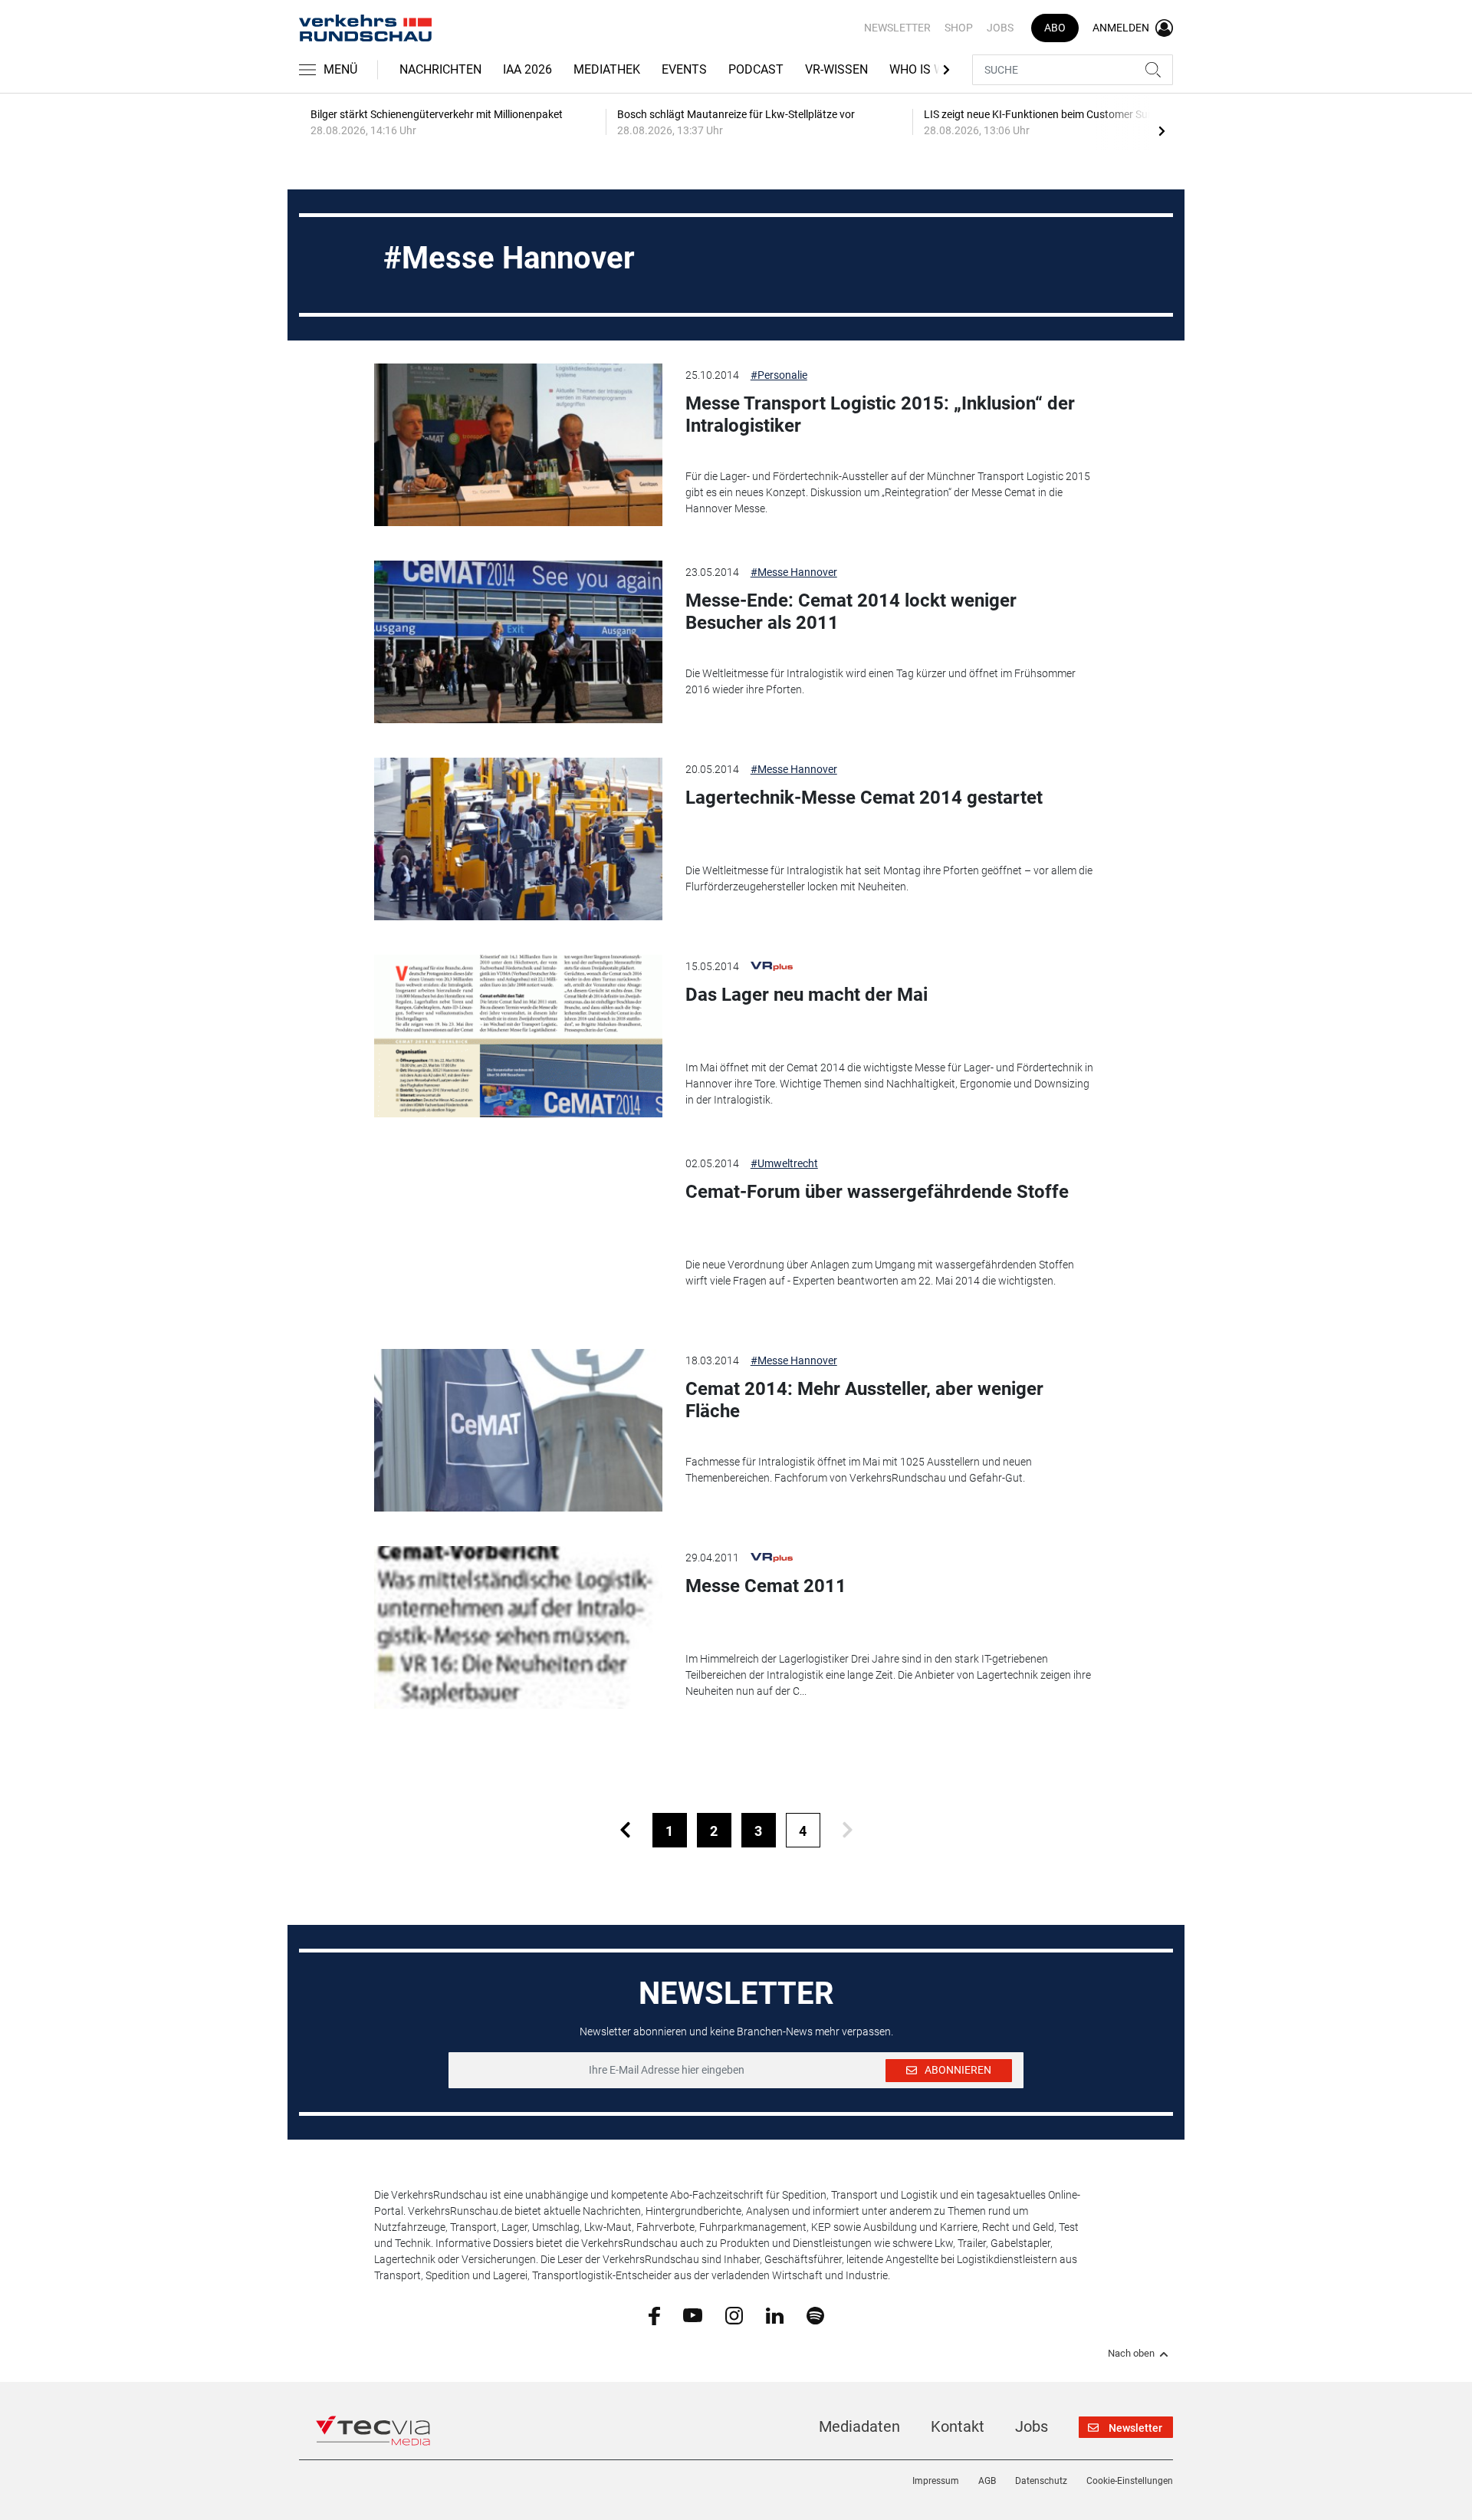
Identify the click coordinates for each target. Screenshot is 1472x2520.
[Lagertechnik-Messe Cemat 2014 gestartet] (518, 839)
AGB (987, 2481)
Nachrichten (440, 69)
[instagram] (734, 2314)
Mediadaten (859, 2426)
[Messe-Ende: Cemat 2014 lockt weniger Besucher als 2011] (518, 642)
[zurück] (625, 1830)
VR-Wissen (836, 69)
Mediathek (607, 69)
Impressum (936, 2481)
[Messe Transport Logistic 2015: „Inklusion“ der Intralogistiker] (518, 445)
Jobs (1000, 28)
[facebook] (654, 2315)
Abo (1055, 28)
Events (684, 69)
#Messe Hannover (794, 572)
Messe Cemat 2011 (766, 1586)
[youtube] (693, 2314)
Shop (959, 28)
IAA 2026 (527, 69)
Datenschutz (1041, 2481)
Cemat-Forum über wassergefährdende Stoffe (877, 1192)
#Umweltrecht (784, 1163)
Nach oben (1131, 2354)
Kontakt (958, 2426)
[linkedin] (775, 2314)
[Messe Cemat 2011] (518, 1627)
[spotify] (815, 2314)
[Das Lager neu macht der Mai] (518, 1036)
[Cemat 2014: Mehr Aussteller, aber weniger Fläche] (518, 1430)
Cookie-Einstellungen (1130, 2481)
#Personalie (779, 375)
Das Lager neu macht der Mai (807, 995)
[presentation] (1161, 130)
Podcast (756, 69)
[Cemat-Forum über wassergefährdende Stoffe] (518, 1233)
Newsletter (897, 28)
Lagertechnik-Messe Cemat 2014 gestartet (864, 798)
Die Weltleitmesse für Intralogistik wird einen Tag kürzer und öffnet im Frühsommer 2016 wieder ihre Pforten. (881, 681)
